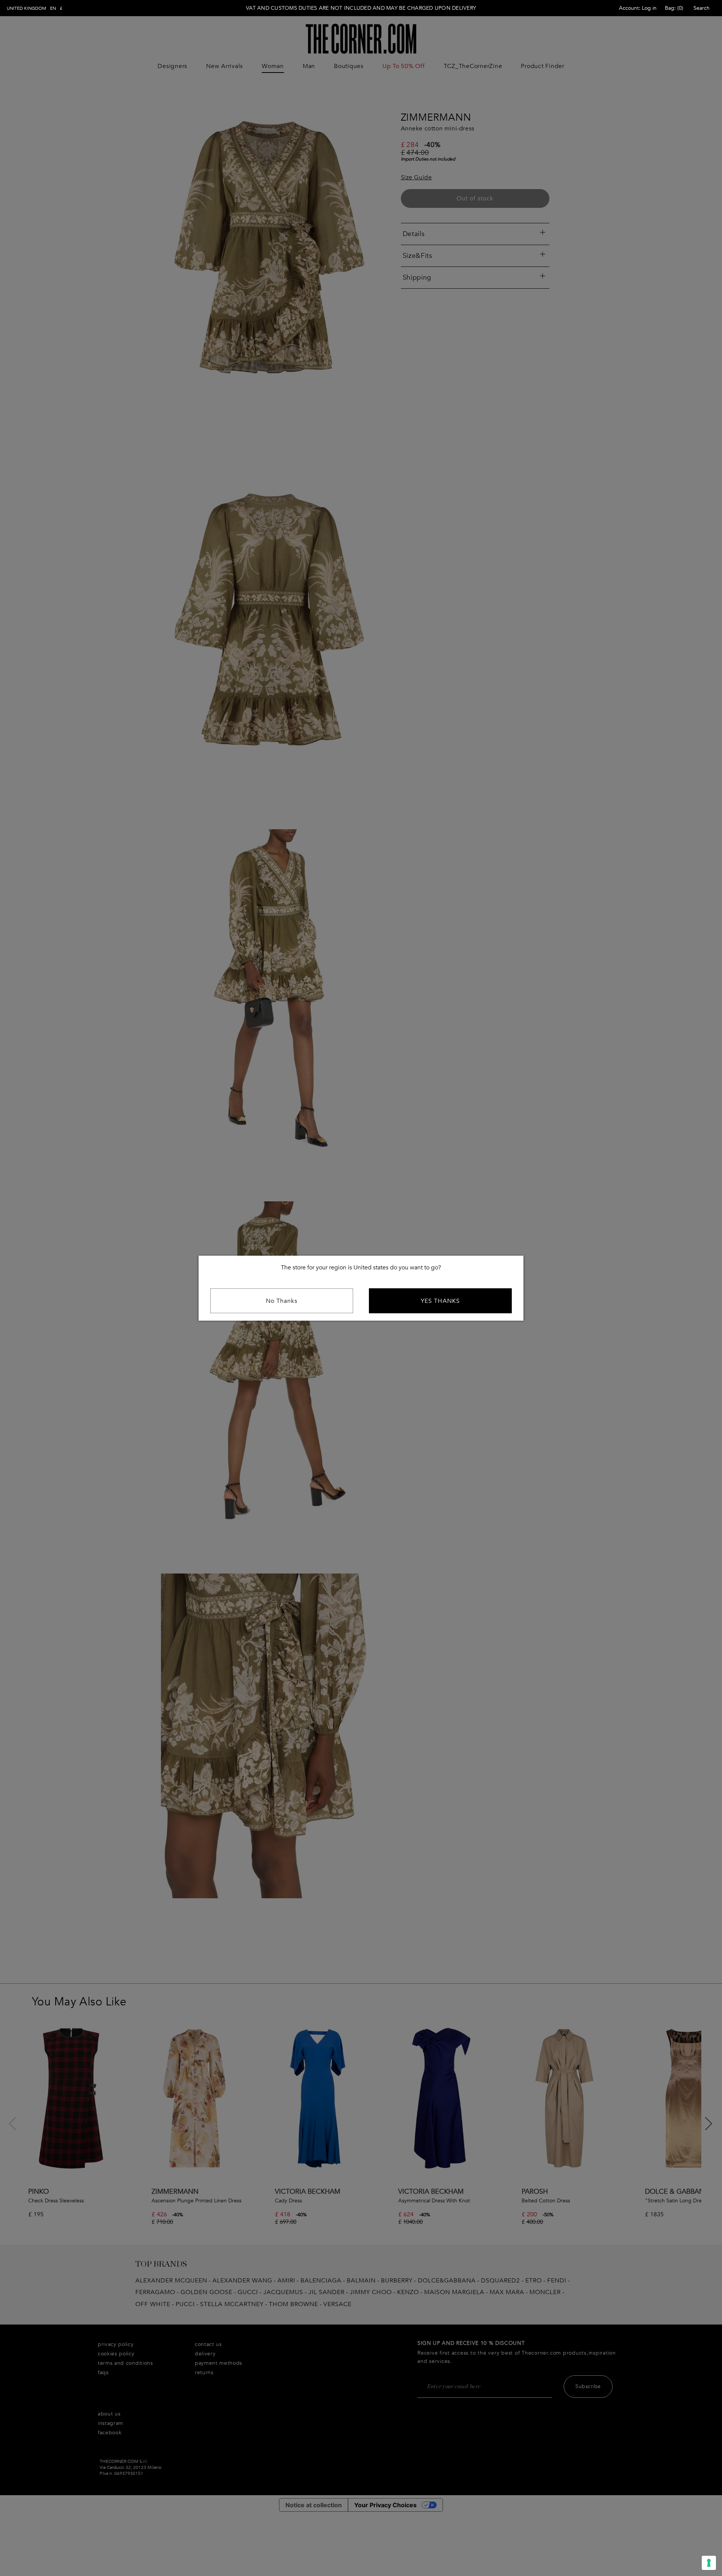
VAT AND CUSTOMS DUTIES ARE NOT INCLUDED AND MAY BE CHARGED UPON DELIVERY (361, 8)
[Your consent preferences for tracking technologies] (709, 2563)
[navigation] (35, 8)
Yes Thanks (440, 1301)
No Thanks (282, 1301)
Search (702, 8)
